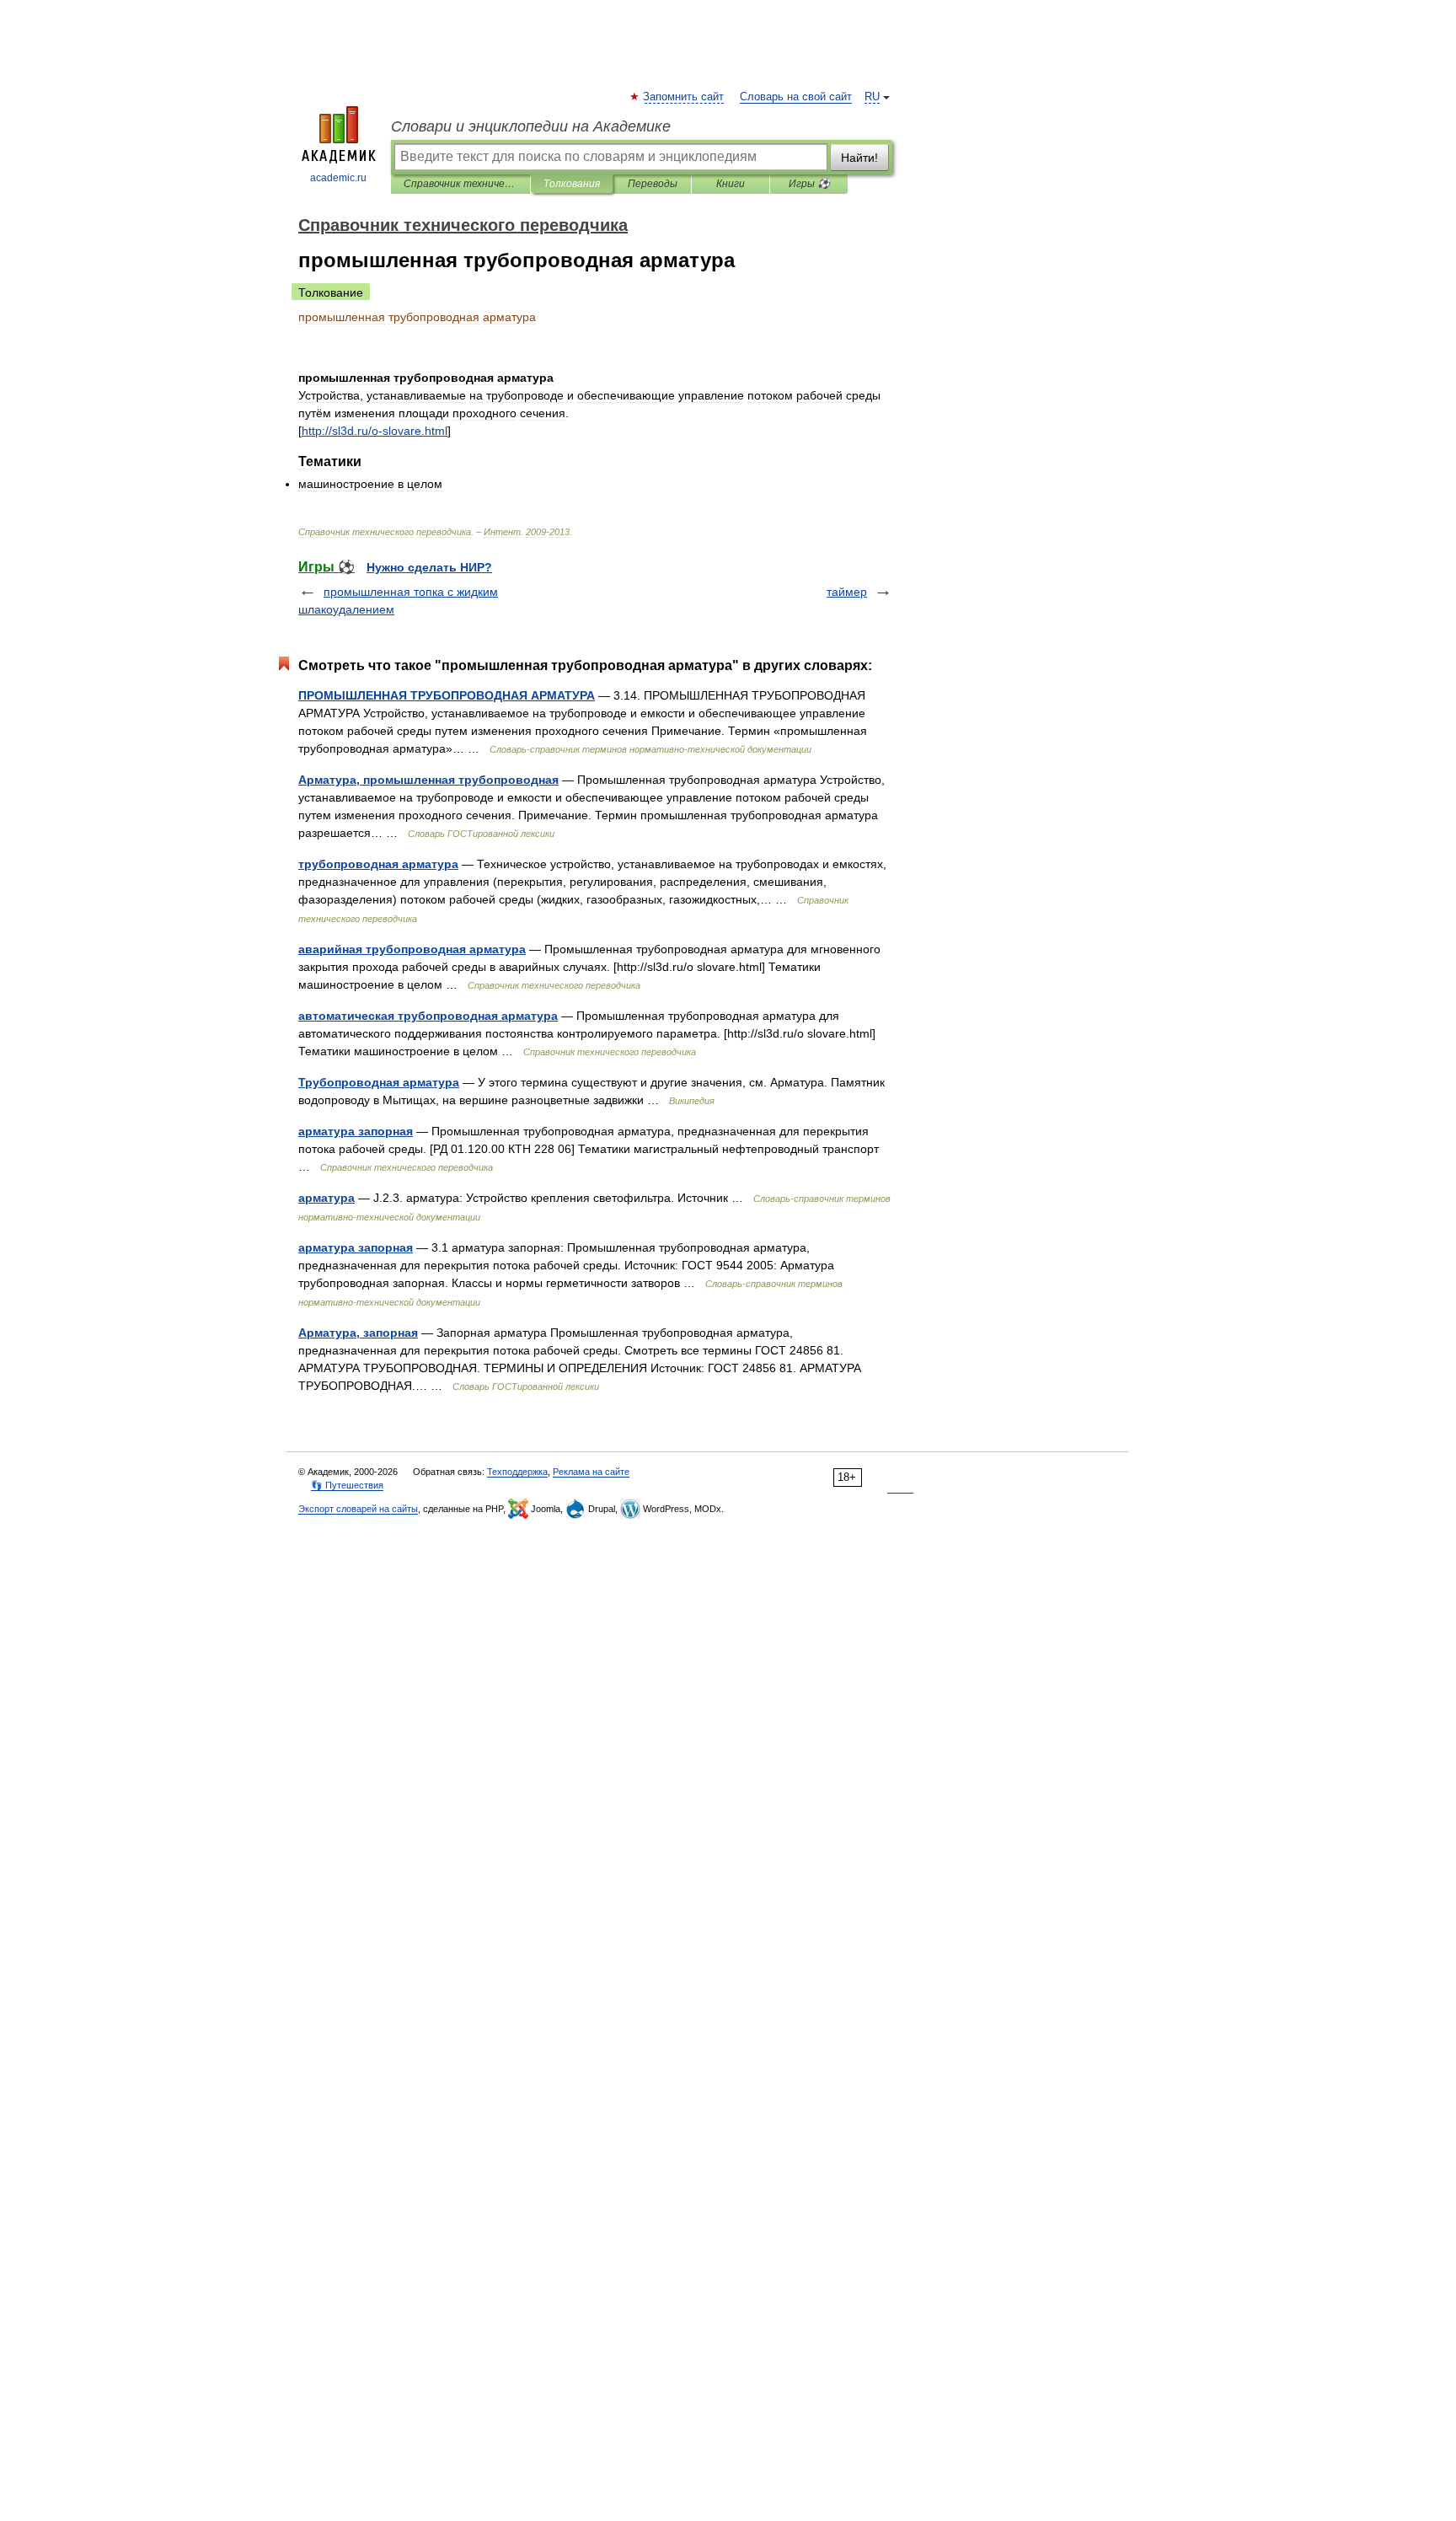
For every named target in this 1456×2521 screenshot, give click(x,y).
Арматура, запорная (358, 1333)
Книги (731, 184)
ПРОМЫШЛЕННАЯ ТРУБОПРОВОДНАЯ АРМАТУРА (447, 695)
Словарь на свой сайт (796, 97)
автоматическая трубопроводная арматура (428, 1016)
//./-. (375, 431)
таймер (847, 592)
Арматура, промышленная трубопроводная (428, 780)
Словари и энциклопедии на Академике (531, 126)
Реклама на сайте (591, 1472)
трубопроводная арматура (378, 864)
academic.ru (338, 178)
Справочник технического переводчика (460, 184)
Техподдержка (517, 1472)
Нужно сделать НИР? (429, 567)
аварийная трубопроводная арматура (412, 949)
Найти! (859, 158)
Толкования (572, 184)
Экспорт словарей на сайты (358, 1509)
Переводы (653, 184)
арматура (327, 1198)
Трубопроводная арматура (379, 1082)
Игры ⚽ (809, 184)
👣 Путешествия (347, 1485)
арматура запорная (356, 1131)
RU (872, 97)
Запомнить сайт (684, 97)
